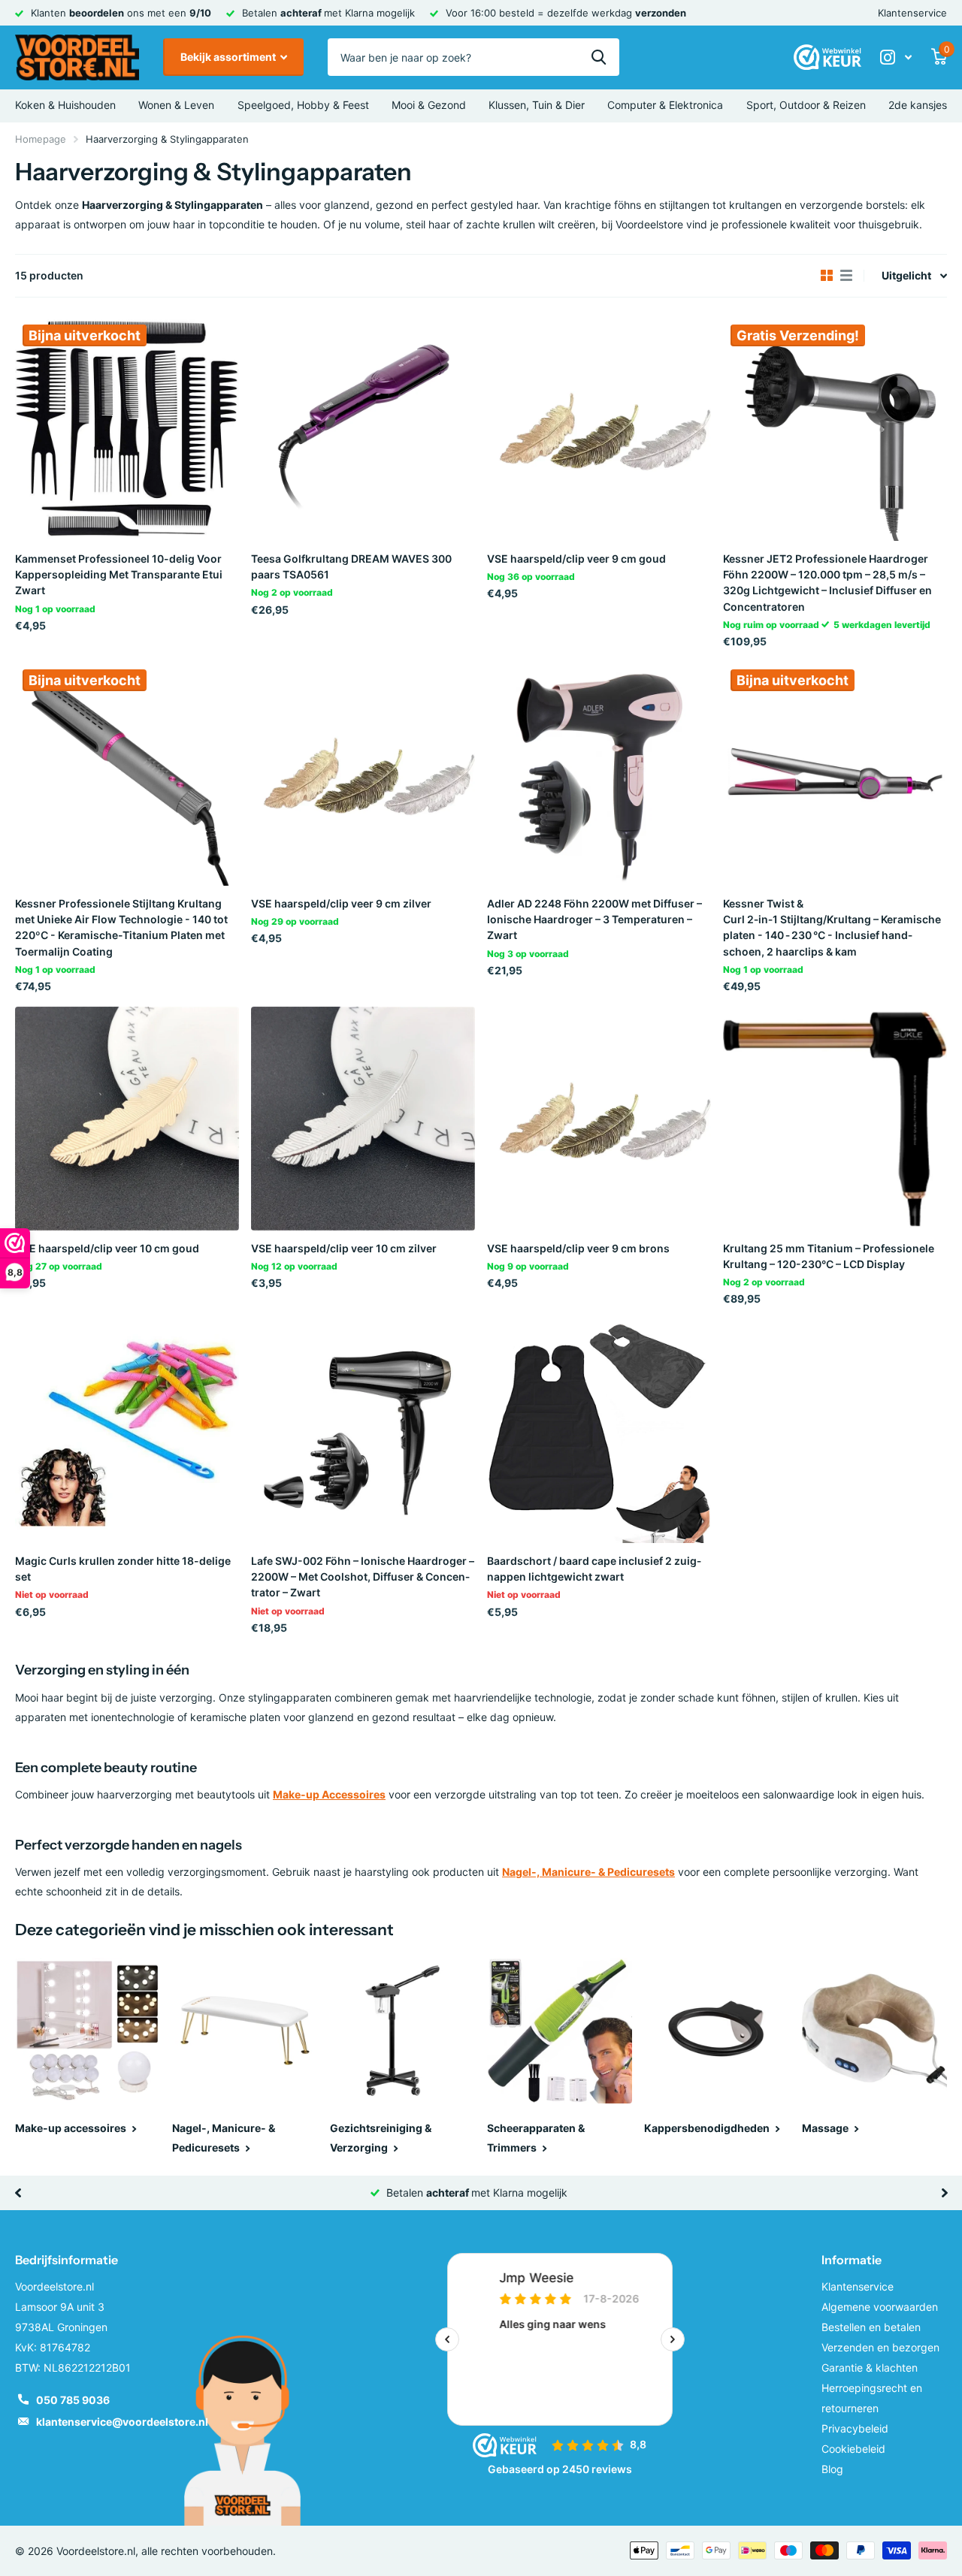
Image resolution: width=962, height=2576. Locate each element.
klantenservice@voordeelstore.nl (122, 2422)
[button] (18, 2193)
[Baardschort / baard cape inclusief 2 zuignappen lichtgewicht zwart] (599, 1431)
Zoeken (599, 57)
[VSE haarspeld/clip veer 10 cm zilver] (363, 1119)
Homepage (41, 139)
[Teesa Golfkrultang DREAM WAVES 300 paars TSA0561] (363, 429)
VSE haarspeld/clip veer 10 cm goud (107, 1248)
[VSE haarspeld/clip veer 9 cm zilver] (363, 774)
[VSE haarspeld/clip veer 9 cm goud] (599, 429)
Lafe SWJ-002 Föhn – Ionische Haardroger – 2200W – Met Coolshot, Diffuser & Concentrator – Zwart (363, 1577)
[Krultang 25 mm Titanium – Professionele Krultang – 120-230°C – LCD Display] (835, 1119)
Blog (832, 2469)
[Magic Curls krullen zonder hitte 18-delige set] (127, 1431)
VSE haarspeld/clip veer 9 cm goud (576, 559)
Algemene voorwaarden (880, 2307)
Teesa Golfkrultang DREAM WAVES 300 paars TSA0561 (351, 566)
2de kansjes (918, 105)
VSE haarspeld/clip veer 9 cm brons (578, 1248)
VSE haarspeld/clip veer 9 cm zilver (341, 903)
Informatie (852, 2260)
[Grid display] (827, 276)
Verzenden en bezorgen (880, 2347)
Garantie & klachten (870, 2368)
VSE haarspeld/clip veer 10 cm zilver (344, 1248)
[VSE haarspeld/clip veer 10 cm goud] (127, 1119)
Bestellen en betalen (871, 2327)
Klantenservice (912, 13)
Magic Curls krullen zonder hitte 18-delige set (123, 1569)
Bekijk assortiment (229, 57)
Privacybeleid (855, 2428)
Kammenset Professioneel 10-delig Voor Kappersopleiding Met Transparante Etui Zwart (119, 575)
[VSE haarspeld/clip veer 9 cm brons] (599, 1119)
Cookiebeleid (853, 2449)
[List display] (846, 276)
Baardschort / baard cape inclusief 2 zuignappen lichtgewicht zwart (594, 1569)
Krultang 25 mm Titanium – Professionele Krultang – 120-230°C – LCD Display (829, 1256)
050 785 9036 (73, 2400)
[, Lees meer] (896, 57)
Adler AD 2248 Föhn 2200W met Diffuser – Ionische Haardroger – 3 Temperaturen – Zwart (594, 920)
